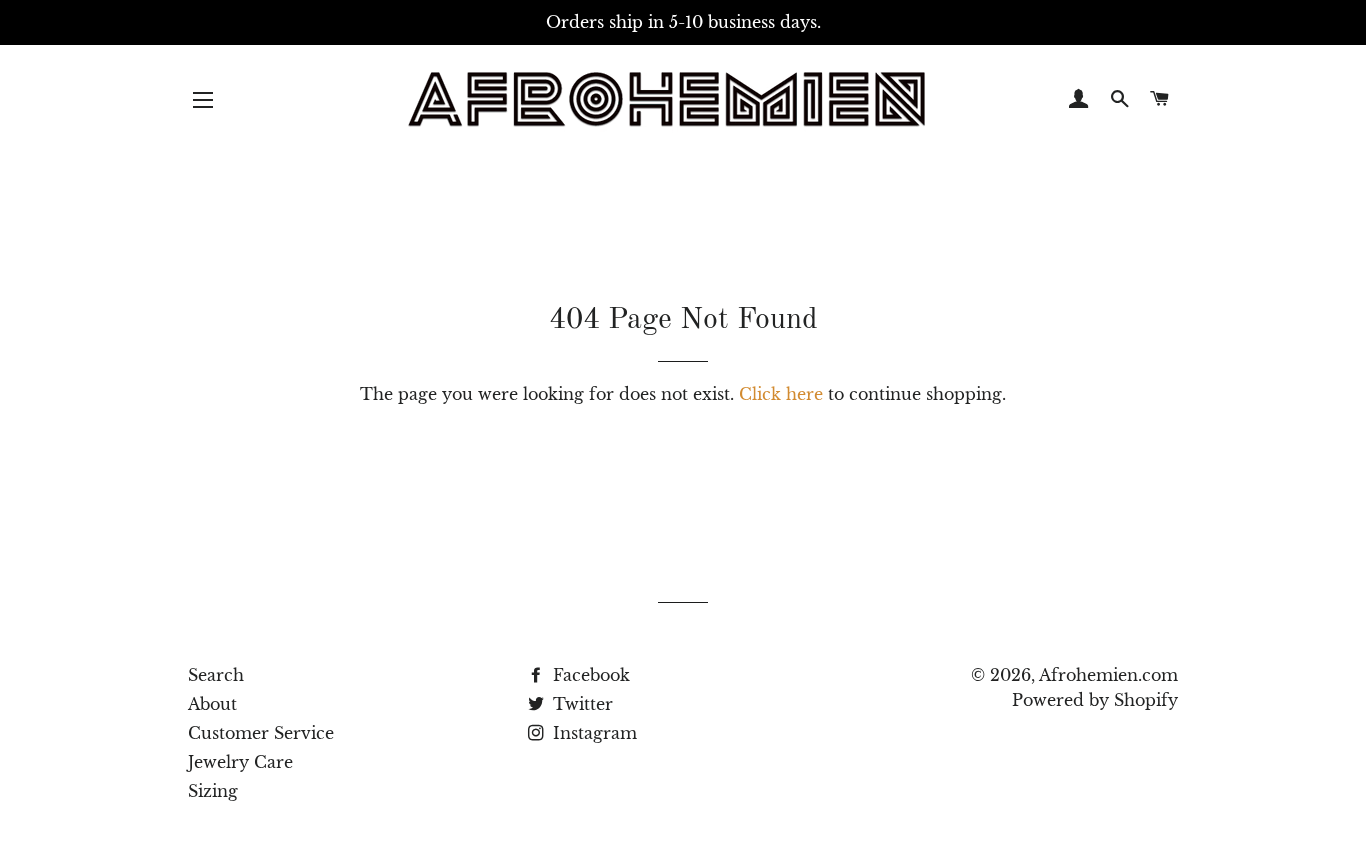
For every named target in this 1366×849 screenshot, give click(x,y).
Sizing (213, 791)
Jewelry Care (240, 762)
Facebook (589, 675)
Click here (781, 394)
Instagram (592, 733)
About (212, 704)
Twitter (580, 704)
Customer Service (261, 733)
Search (216, 675)
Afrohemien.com (1108, 675)
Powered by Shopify (1095, 700)
